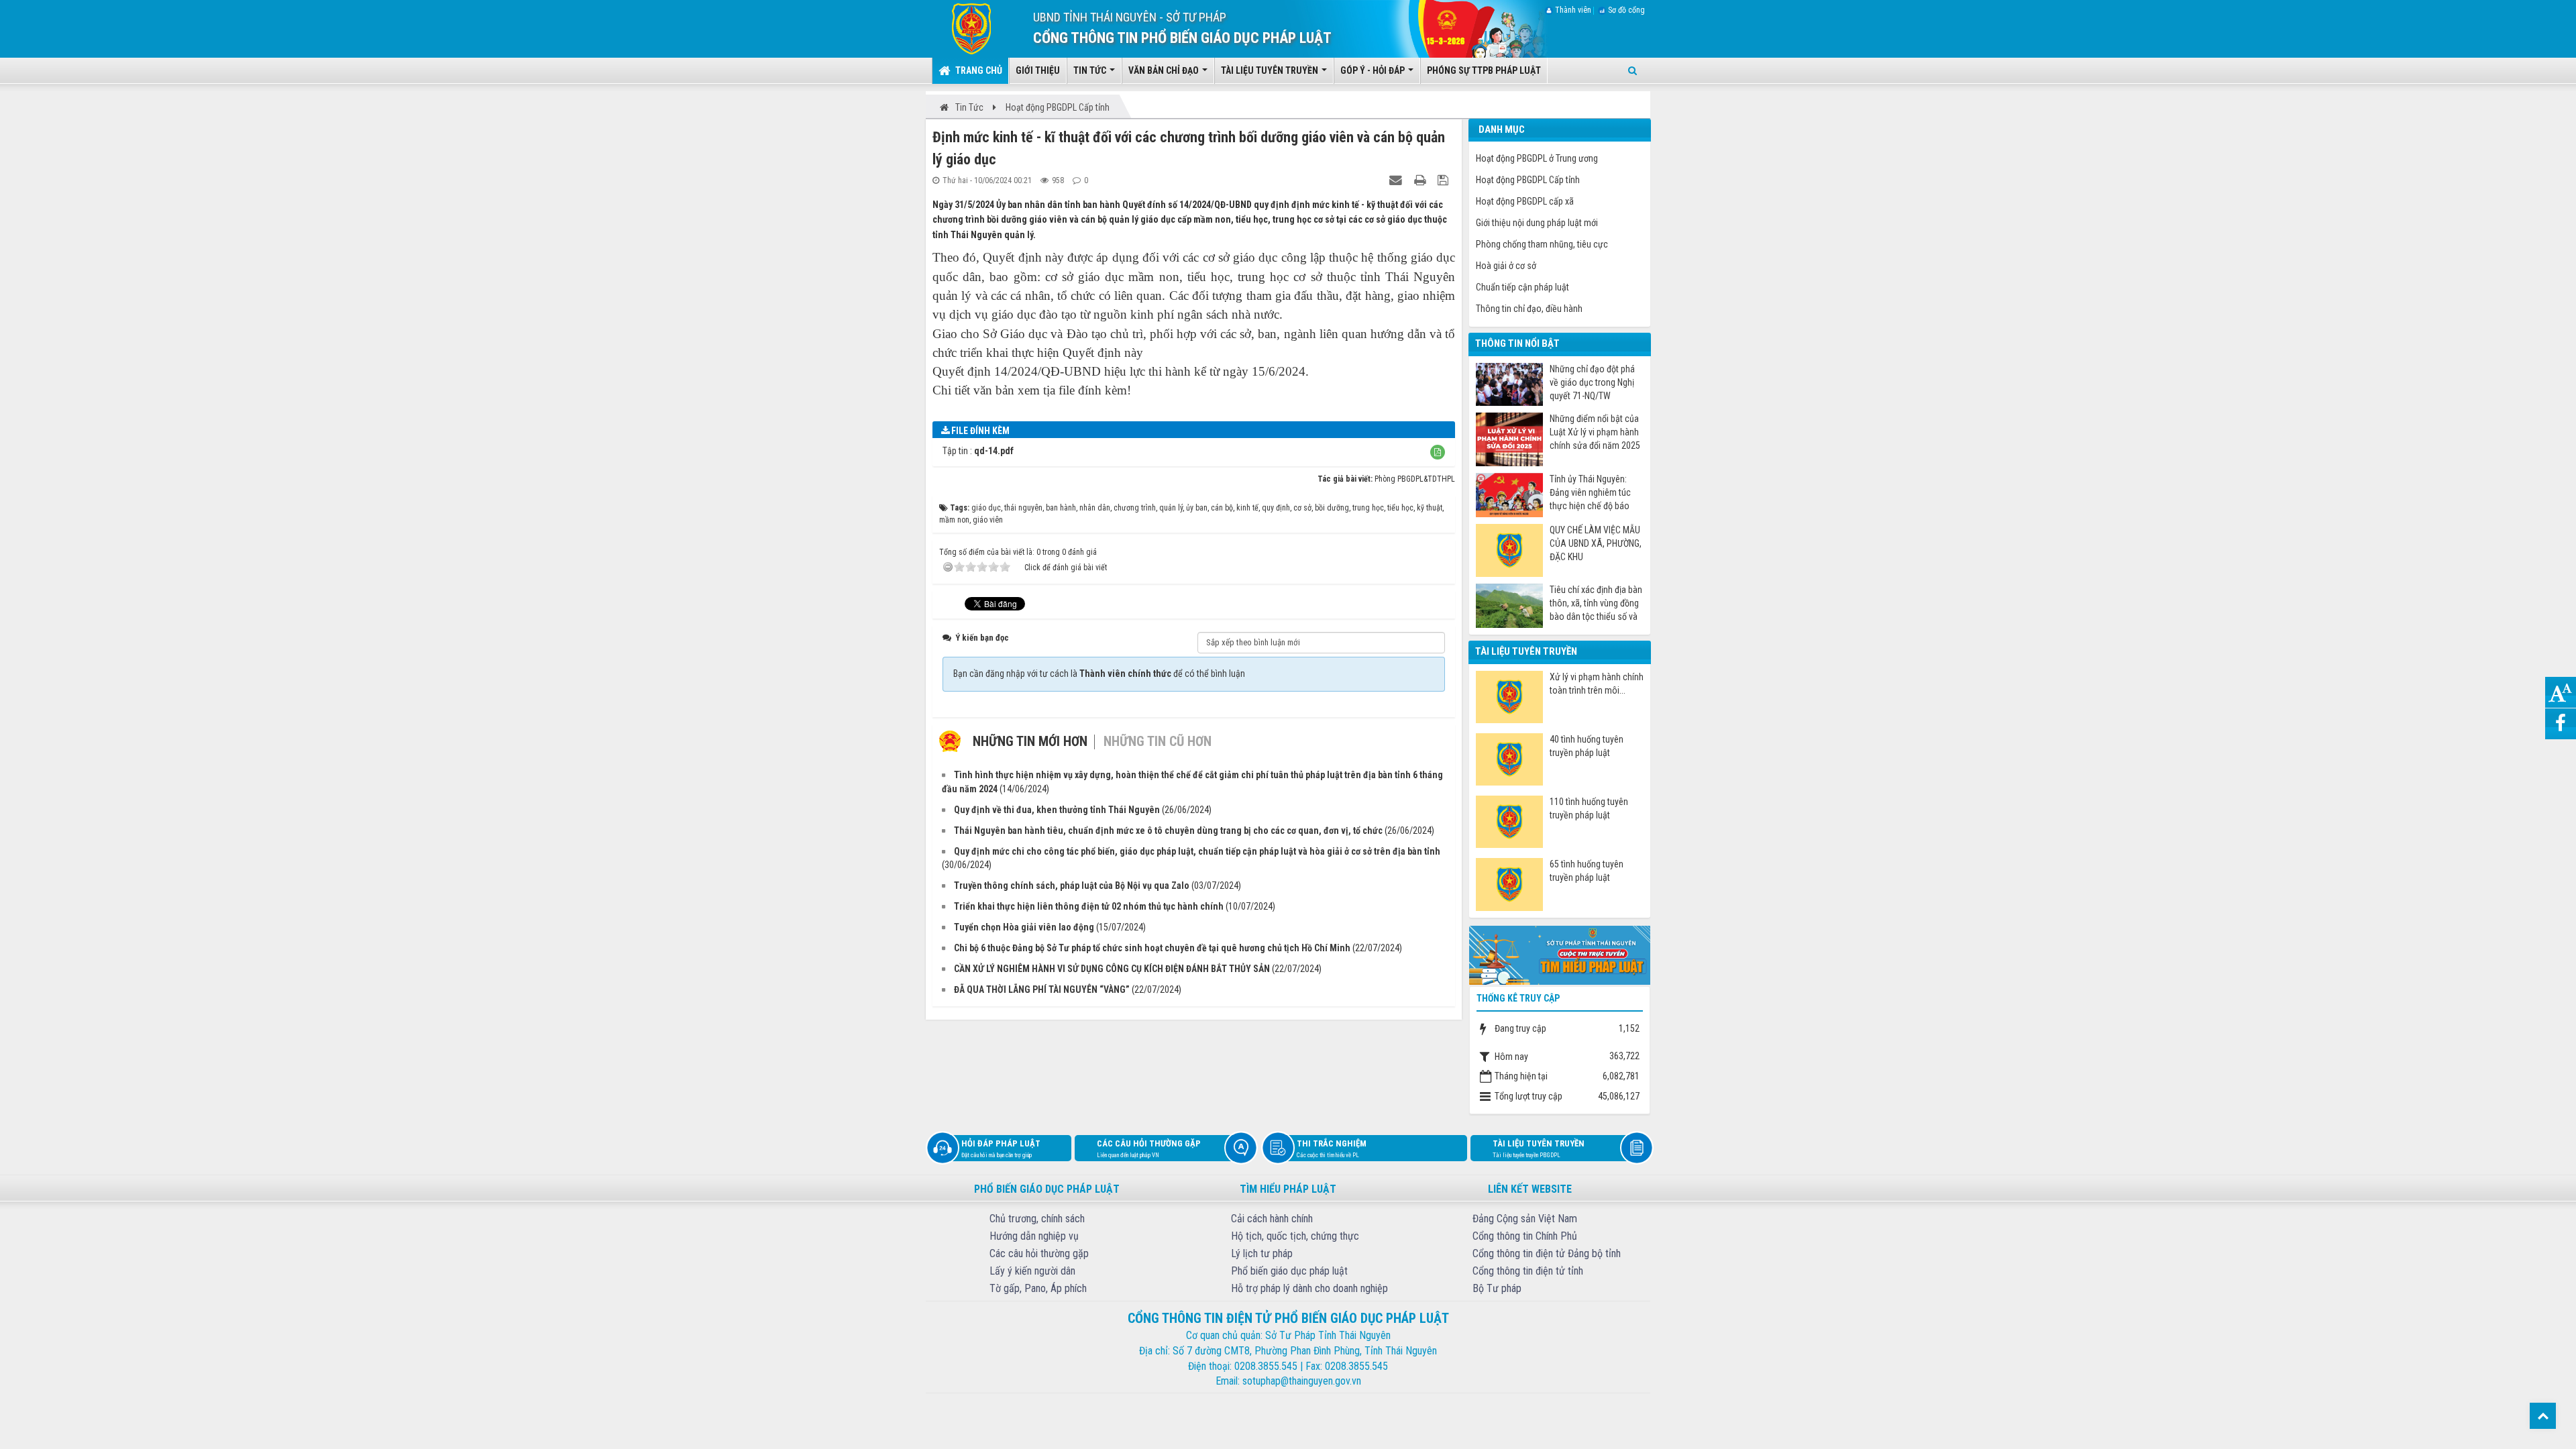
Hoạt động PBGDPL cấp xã (1525, 201)
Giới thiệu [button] (1038, 70)
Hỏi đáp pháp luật (1001, 1148)
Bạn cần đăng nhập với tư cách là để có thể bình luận (1099, 674)
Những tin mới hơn (1030, 741)
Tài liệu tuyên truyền (1539, 1148)
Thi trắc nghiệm (1332, 1148)
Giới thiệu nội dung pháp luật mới (1537, 223)
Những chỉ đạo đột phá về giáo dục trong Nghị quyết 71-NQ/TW (1592, 382)
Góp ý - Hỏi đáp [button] (1374, 70)
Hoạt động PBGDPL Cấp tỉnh (1528, 180)
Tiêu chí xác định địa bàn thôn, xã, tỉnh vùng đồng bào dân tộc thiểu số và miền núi (1596, 603)
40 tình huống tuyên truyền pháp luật (1587, 746)
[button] (1438, 452)
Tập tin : (978, 451)
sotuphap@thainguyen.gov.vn (1302, 1381)
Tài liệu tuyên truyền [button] (1271, 70)
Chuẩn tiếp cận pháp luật (1522, 287)
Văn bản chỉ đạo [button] (1165, 70)
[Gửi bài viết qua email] (1397, 180)
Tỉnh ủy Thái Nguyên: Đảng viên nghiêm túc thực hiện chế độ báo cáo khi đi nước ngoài (1590, 493)
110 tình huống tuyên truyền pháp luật (1589, 808)
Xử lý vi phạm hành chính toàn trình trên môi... (1597, 684)
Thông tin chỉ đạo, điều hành (1529, 309)
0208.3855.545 (1266, 1366)
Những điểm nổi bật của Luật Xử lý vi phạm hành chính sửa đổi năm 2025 (1595, 432)
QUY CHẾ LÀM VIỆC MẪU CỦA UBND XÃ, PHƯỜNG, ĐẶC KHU (1596, 543)
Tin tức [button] (1091, 70)
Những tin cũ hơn (1158, 741)
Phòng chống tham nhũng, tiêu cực (1542, 244)
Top (2543, 1416)
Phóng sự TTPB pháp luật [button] (1484, 70)
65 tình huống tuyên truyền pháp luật (1587, 871)
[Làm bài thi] (1560, 954)
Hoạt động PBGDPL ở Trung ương (1537, 158)
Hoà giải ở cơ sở (1506, 266)
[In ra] (1421, 180)
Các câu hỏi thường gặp (1149, 1148)
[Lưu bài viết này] (1445, 180)
